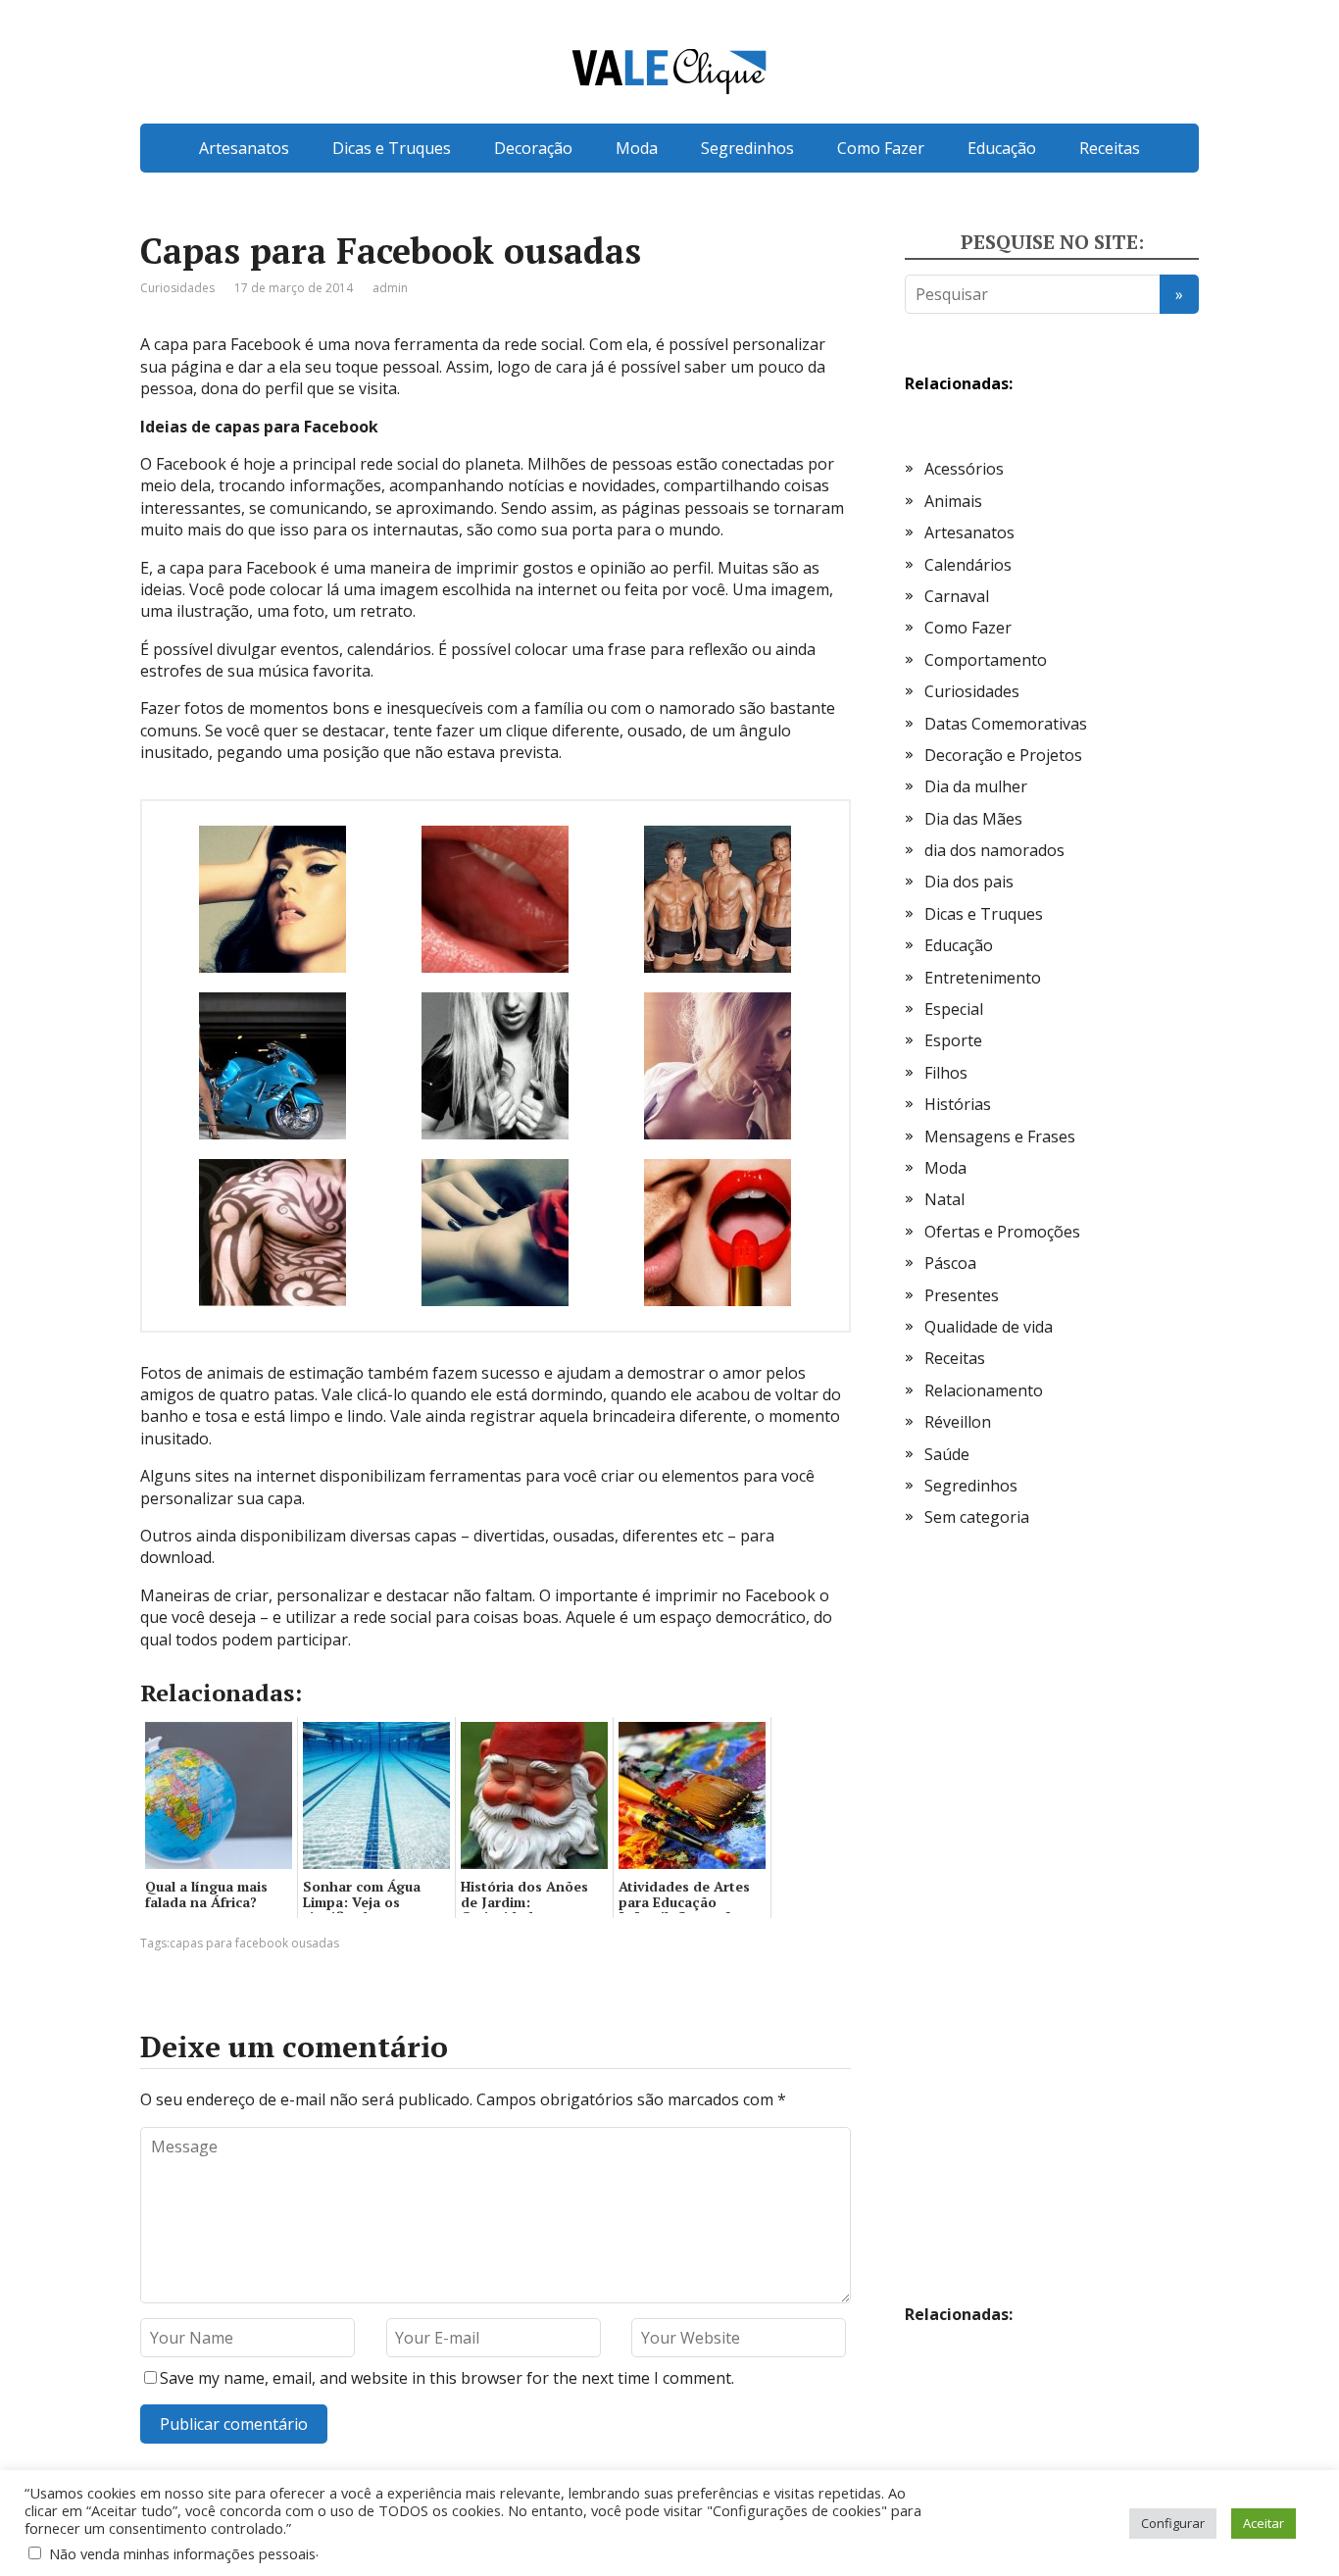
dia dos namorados (994, 850)
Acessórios (964, 469)
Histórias (958, 1104)
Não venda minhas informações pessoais (182, 2553)
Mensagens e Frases (1000, 1136)
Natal (944, 1199)
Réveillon (958, 1422)
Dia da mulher (976, 786)
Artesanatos (244, 148)
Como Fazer (881, 148)
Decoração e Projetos (1003, 755)
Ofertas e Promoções (1002, 1232)
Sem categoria (977, 1517)
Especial (954, 1009)
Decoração (533, 148)
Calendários (968, 565)
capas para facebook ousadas (254, 1943)
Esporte (953, 1040)
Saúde (947, 1454)
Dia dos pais (969, 882)
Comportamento (986, 660)
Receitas (1110, 148)
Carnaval (957, 596)
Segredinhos (747, 148)
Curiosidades (177, 288)
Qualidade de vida (989, 1327)
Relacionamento (984, 1390)
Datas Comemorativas (1006, 724)
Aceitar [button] (1264, 2523)
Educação (1002, 148)
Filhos (946, 1073)
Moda (637, 148)
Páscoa (950, 1263)
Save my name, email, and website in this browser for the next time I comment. (447, 2378)
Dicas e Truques (392, 148)
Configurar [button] (1173, 2523)
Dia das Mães (973, 819)
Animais (953, 501)
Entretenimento (983, 978)
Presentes (962, 1295)
